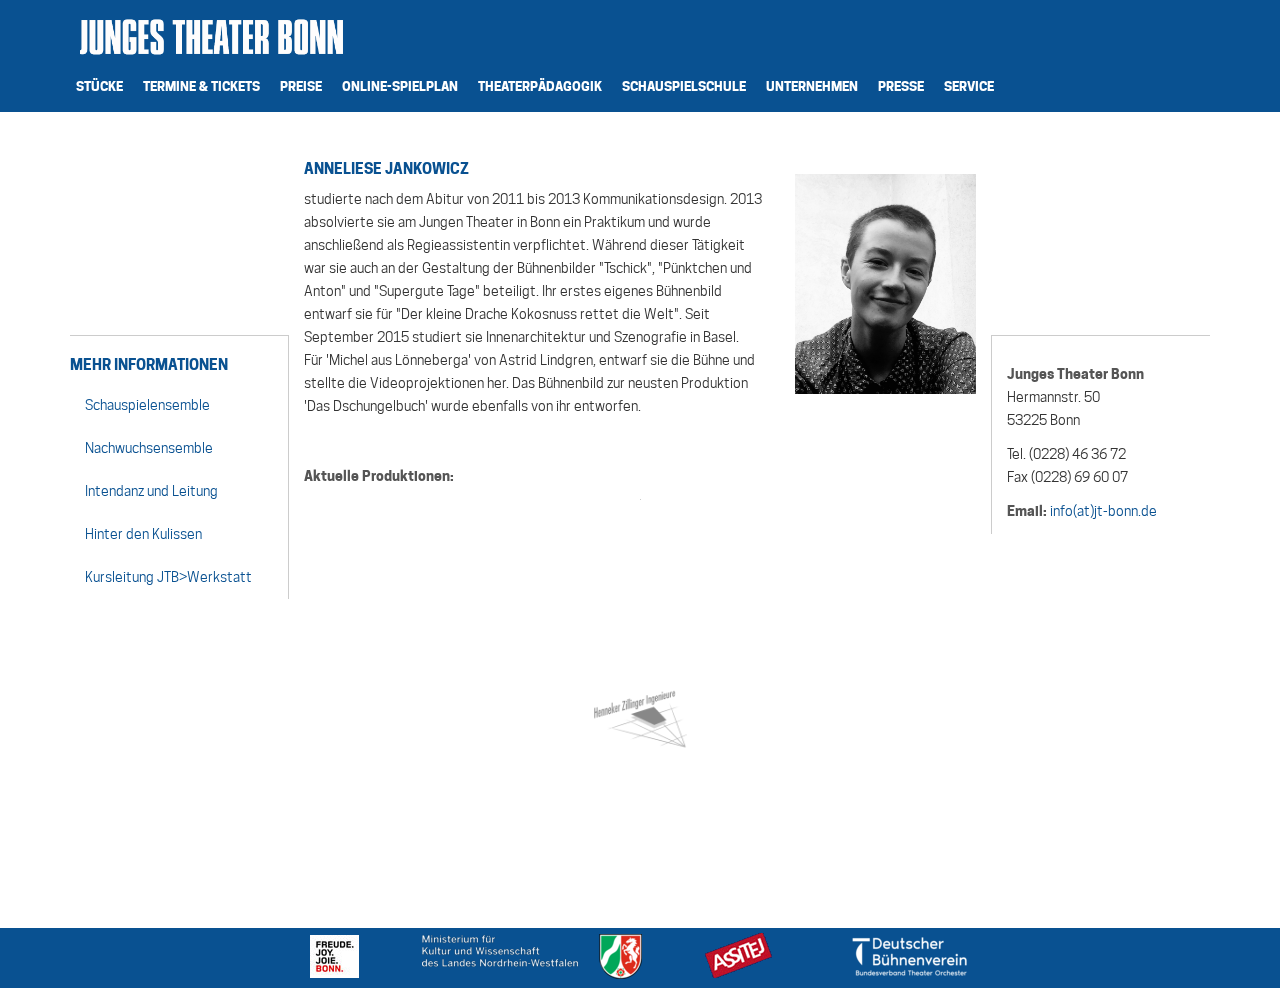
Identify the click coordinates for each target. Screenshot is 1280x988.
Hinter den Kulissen (143, 534)
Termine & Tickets (201, 86)
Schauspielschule (684, 86)
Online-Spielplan (400, 86)
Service (969, 86)
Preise (301, 86)
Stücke (99, 86)
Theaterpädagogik (540, 86)
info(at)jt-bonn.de (1103, 511)
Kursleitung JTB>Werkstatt (168, 577)
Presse (901, 86)
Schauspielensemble (147, 405)
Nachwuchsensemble (149, 448)
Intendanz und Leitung (151, 491)
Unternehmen (812, 86)
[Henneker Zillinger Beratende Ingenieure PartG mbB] (639, 716)
